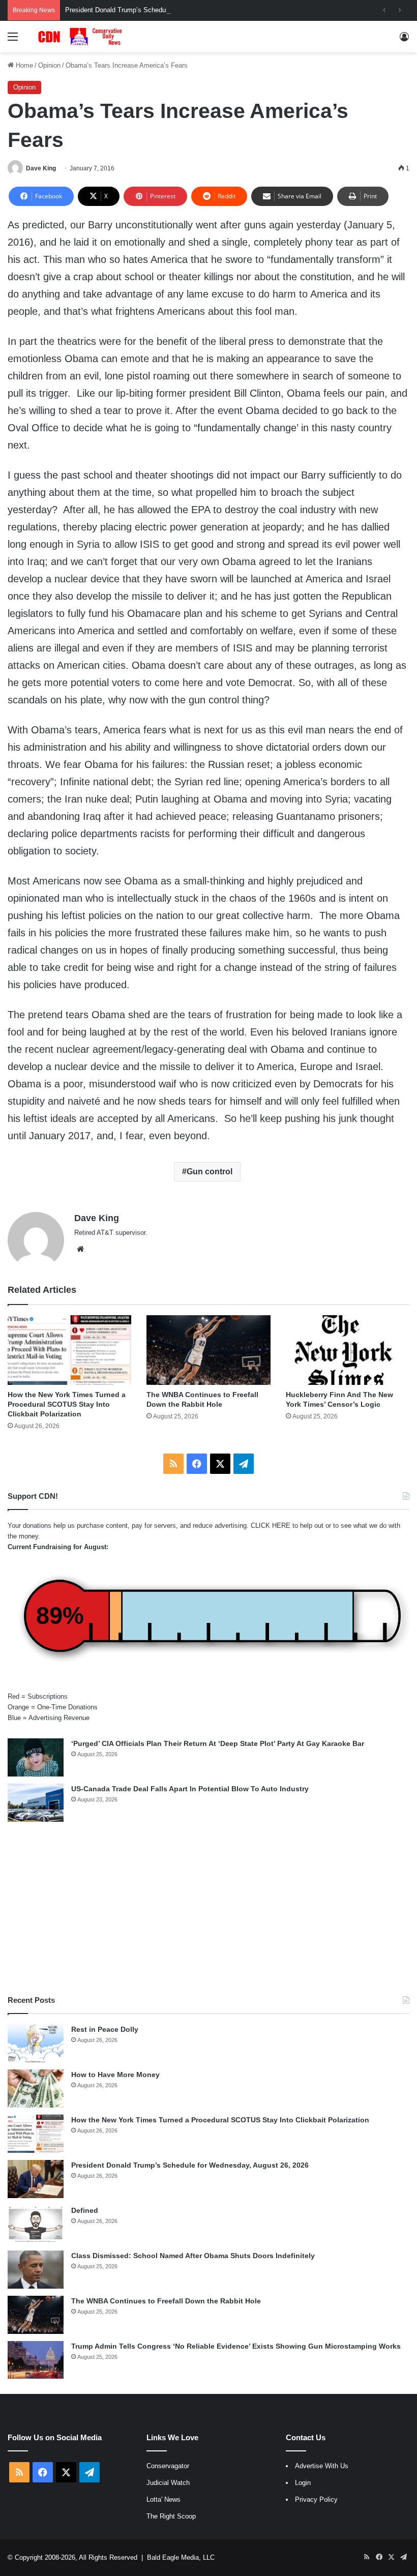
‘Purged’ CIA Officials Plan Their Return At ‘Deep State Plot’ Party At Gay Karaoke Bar (218, 1743)
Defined (85, 2210)
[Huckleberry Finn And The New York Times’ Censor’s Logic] (348, 1350)
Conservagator (168, 2466)
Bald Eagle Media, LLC (181, 2557)
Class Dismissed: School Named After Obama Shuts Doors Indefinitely (193, 2256)
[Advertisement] (208, 1908)
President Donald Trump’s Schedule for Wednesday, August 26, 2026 (167, 10)
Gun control (210, 1172)
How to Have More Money (115, 2075)
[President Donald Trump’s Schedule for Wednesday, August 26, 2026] (36, 2179)
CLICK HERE (271, 1526)
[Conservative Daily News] (81, 37)
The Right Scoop (171, 2516)
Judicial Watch (168, 2483)
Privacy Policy (316, 2499)
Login (303, 2483)
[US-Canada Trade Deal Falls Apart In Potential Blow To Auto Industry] (36, 1803)
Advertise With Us (322, 2466)
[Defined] (36, 2224)
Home (23, 65)
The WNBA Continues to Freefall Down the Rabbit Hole (166, 2301)
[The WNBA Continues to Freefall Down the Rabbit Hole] (208, 1350)
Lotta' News (163, 2499)
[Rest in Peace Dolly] (36, 2043)
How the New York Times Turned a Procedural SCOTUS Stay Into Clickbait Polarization (67, 1404)
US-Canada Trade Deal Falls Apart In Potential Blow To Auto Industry (190, 1789)
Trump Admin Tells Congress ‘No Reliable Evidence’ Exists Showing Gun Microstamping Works (236, 2346)
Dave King (41, 168)
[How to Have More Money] (36, 2089)
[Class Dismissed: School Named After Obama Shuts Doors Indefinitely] (36, 2270)
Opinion (49, 65)
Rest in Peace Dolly (105, 2029)
